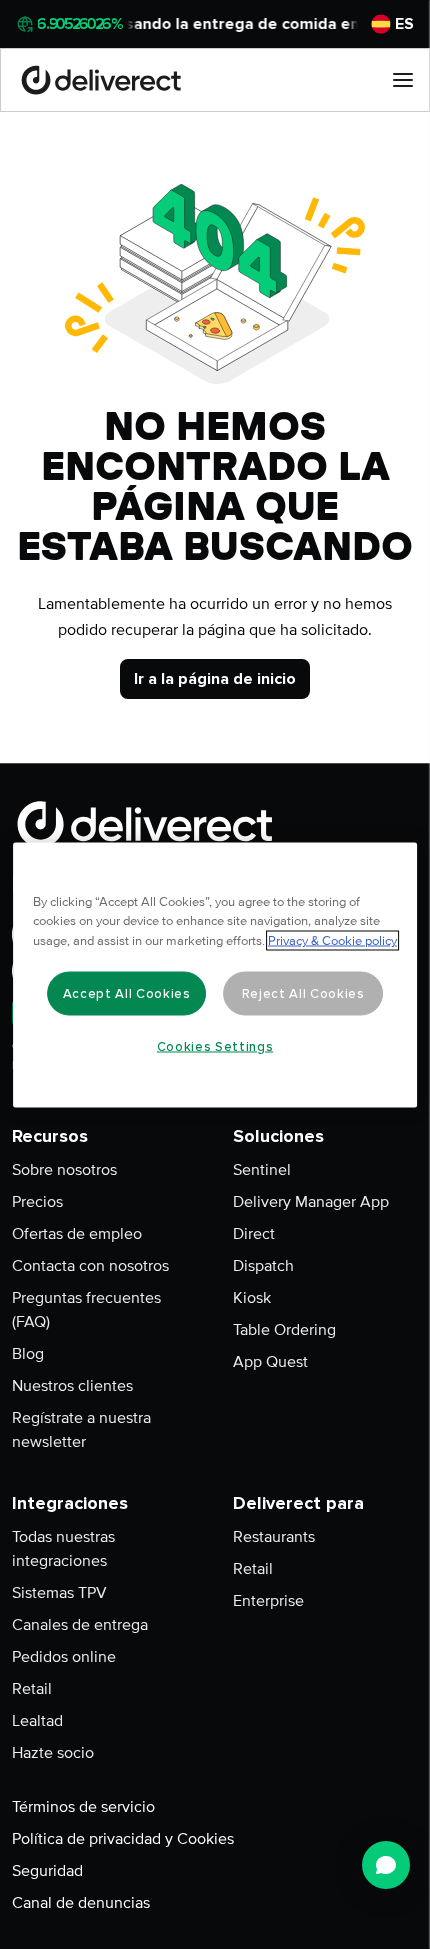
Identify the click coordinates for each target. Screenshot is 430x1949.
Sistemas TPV (59, 1593)
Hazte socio (53, 1753)
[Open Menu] (403, 80)
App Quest (270, 1362)
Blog (28, 1354)
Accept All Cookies (127, 993)
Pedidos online (64, 1657)
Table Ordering (284, 1330)
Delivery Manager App (311, 1202)
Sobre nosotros (64, 1170)
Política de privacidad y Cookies (123, 1839)
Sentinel (262, 1170)
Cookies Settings (215, 1046)
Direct (254, 1234)
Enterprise (268, 1601)
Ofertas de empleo (77, 1234)
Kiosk (252, 1298)
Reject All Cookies (303, 993)
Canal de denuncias (81, 1903)
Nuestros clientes (72, 1386)
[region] (215, 974)
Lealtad (37, 1721)
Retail (32, 1689)
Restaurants (274, 1537)
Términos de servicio (83, 1807)
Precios (37, 1202)
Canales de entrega (80, 1625)
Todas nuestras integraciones (63, 1549)
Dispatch (263, 1266)
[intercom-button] (386, 1865)
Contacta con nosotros (90, 1266)
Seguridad (47, 1871)
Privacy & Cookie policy (332, 940)
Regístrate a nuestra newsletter (81, 1430)
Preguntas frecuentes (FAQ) (86, 1310)
